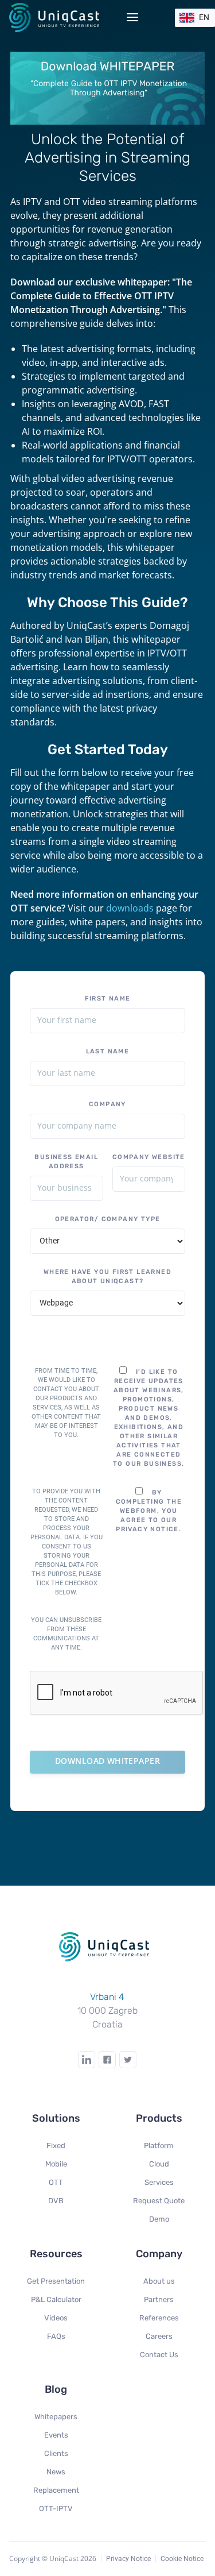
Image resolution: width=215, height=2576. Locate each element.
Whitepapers (56, 2417)
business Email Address (66, 1162)
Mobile (56, 2164)
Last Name (108, 1051)
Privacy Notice (128, 2559)
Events (56, 2435)
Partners (159, 2299)
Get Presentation (56, 2281)
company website (149, 1157)
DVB (56, 2201)
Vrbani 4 (107, 1997)
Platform (159, 2146)
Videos (56, 2318)
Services (159, 2182)
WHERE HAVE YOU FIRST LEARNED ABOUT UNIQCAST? (107, 1277)
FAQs (56, 2336)
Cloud (159, 2164)
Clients (56, 2453)
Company (107, 1104)
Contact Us (159, 2355)
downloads (130, 908)
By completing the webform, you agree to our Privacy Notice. (149, 1511)
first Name (108, 999)
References (159, 2318)
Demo (159, 2219)
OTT (56, 2182)
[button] (195, 18)
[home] (58, 17)
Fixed (56, 2146)
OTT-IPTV (56, 2509)
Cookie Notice (182, 2559)
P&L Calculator (56, 2299)
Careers (159, 2336)
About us (159, 2281)
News (56, 2472)
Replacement (56, 2490)
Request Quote (159, 2201)
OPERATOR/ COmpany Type (108, 1219)
